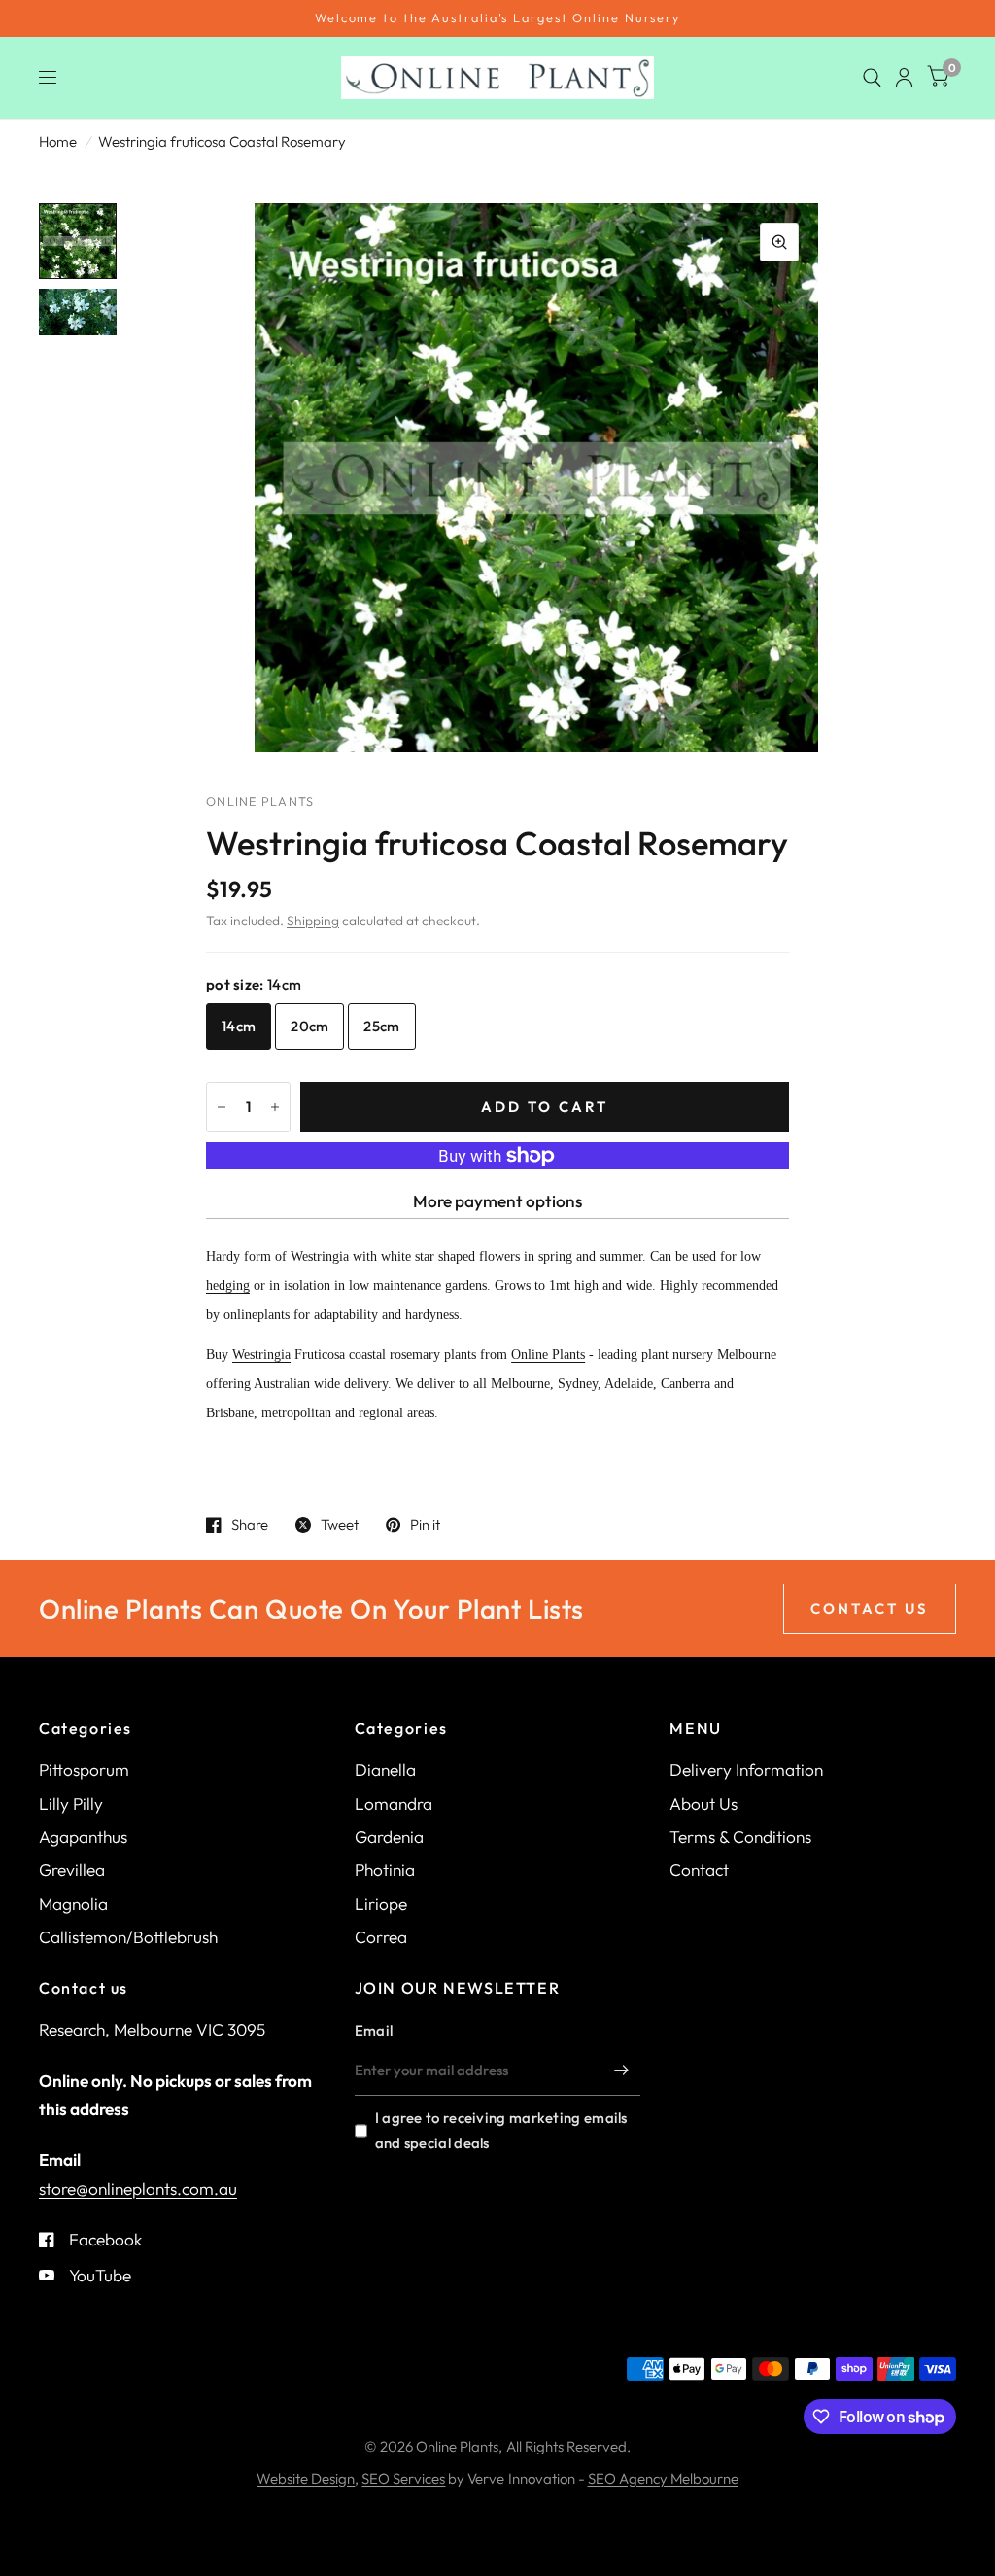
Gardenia (389, 1837)
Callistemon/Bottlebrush (128, 1937)
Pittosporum (84, 1770)
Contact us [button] (870, 1608)
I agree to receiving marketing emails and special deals (501, 2130)
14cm (239, 1026)
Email (374, 2030)
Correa (381, 1937)
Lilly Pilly (71, 1804)
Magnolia (73, 1904)
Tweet (340, 1525)
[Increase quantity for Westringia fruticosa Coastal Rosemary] (275, 1107)
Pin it (425, 1525)
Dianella (385, 1770)
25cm (381, 1026)
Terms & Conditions (740, 1837)
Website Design (306, 2478)
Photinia (385, 1870)
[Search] (872, 78)
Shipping (313, 921)
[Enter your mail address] (621, 2071)
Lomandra (394, 1804)
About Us (703, 1804)
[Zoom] (779, 242)
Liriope (381, 1904)
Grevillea (72, 1870)
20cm (309, 1026)
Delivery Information (746, 1770)
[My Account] (904, 78)
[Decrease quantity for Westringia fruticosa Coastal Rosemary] (222, 1107)
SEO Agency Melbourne (663, 2478)
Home (58, 141)
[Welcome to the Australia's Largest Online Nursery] (497, 18)
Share (250, 1525)
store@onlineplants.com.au (138, 2189)
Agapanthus (83, 1837)
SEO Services (403, 2478)
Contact (699, 1870)
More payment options (497, 1201)
